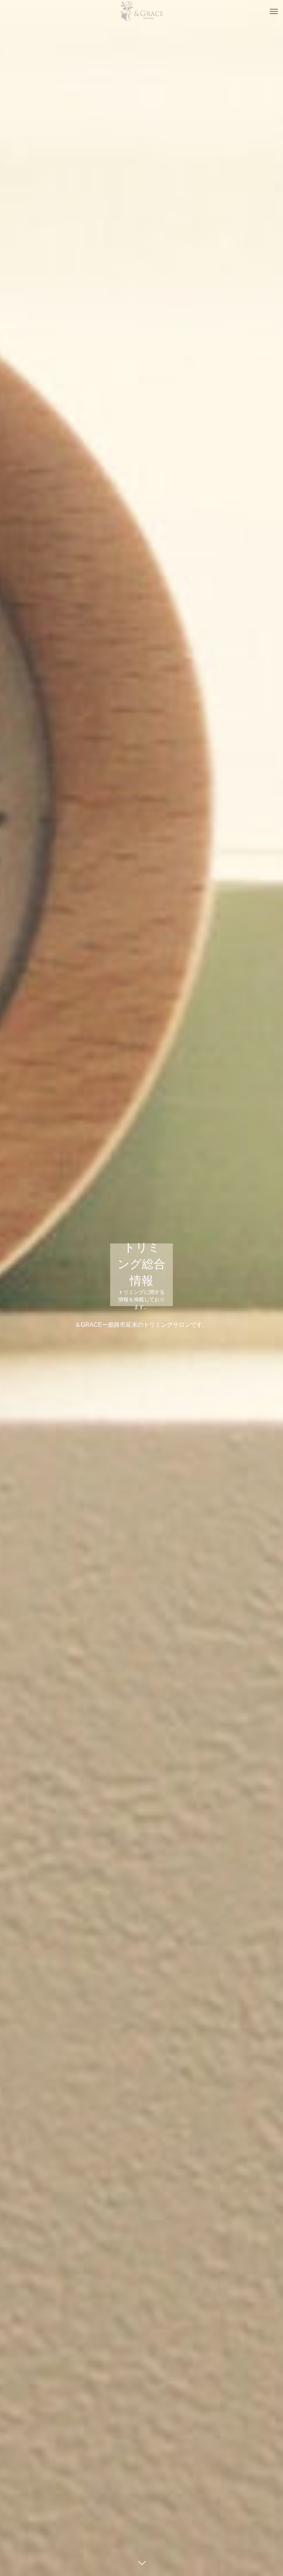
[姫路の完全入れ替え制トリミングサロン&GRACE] (141, 11)
